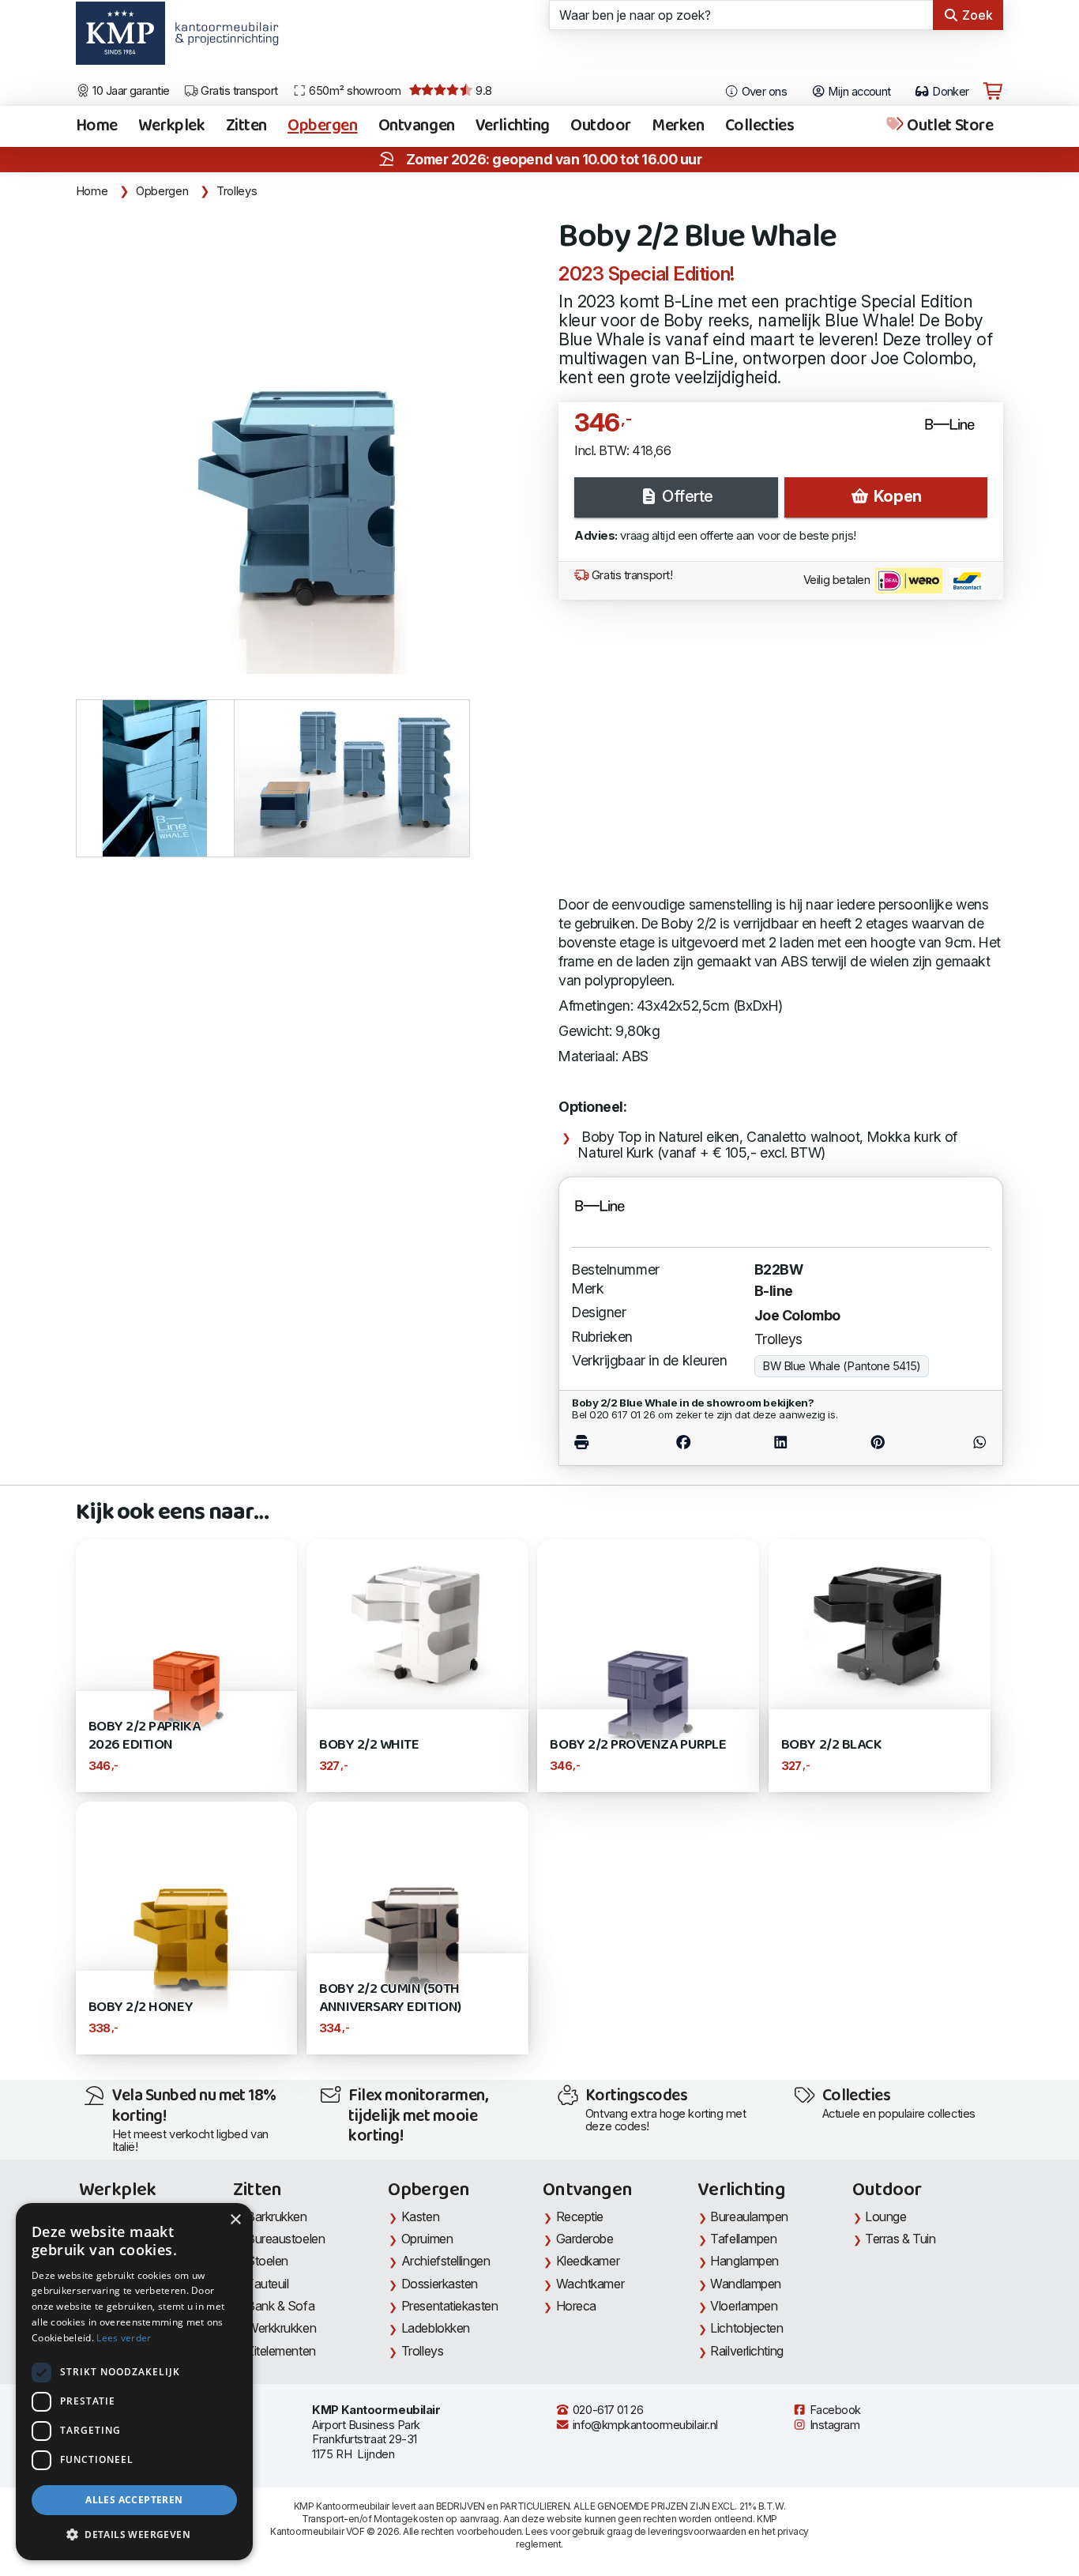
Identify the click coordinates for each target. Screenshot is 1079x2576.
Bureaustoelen (286, 2239)
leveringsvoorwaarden (697, 2531)
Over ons (763, 92)
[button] (134, 2535)
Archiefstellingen (446, 2261)
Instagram (833, 2425)
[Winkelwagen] (993, 92)
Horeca (576, 2306)
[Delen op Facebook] (683, 1442)
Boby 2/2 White (369, 1745)
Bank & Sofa (280, 2306)
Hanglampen (744, 2261)
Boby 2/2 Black (831, 1745)
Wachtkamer (590, 2284)
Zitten (246, 126)
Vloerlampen (744, 2306)
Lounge (885, 2216)
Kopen (895, 496)
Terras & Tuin (900, 2239)
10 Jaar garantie (130, 91)
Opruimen (427, 2239)
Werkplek (172, 126)
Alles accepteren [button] (134, 2500)
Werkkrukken (281, 2328)
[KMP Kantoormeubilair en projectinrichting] (222, 39)
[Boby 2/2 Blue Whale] (308, 442)
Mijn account (858, 92)
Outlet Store (949, 126)
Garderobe (585, 2239)
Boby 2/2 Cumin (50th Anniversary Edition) (390, 1998)
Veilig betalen (838, 580)
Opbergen (323, 126)
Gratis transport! (630, 575)
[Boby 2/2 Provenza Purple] (648, 1649)
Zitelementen (281, 2351)
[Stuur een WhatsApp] (958, 1442)
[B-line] (956, 431)
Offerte (686, 496)
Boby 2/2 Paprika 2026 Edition (145, 1736)
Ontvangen (417, 126)
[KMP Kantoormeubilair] (120, 39)
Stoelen (267, 2261)
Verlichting (513, 126)
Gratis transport (238, 91)
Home (97, 126)
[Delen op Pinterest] (878, 1442)
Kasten (420, 2216)
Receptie (580, 2216)
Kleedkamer (588, 2261)
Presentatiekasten (449, 2306)
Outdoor (601, 126)
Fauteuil (267, 2284)
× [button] (235, 2220)
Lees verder (124, 2338)
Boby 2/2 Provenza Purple (638, 1745)
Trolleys (237, 191)
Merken (678, 126)
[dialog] (134, 2382)
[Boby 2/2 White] (417, 1621)
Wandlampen (746, 2284)
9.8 (483, 91)
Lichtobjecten (746, 2328)
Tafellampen (743, 2239)
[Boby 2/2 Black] (880, 1621)
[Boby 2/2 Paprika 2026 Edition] (187, 1649)
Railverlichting (746, 2351)
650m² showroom (354, 91)
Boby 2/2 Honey (141, 2007)
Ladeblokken (436, 2328)
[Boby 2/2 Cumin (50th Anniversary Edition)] (417, 1911)
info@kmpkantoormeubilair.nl (644, 2425)
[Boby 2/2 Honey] (187, 1911)
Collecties (760, 126)
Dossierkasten (440, 2284)
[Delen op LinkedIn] (780, 1442)
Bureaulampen (749, 2216)
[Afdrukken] (603, 1442)
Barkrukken (277, 2216)
